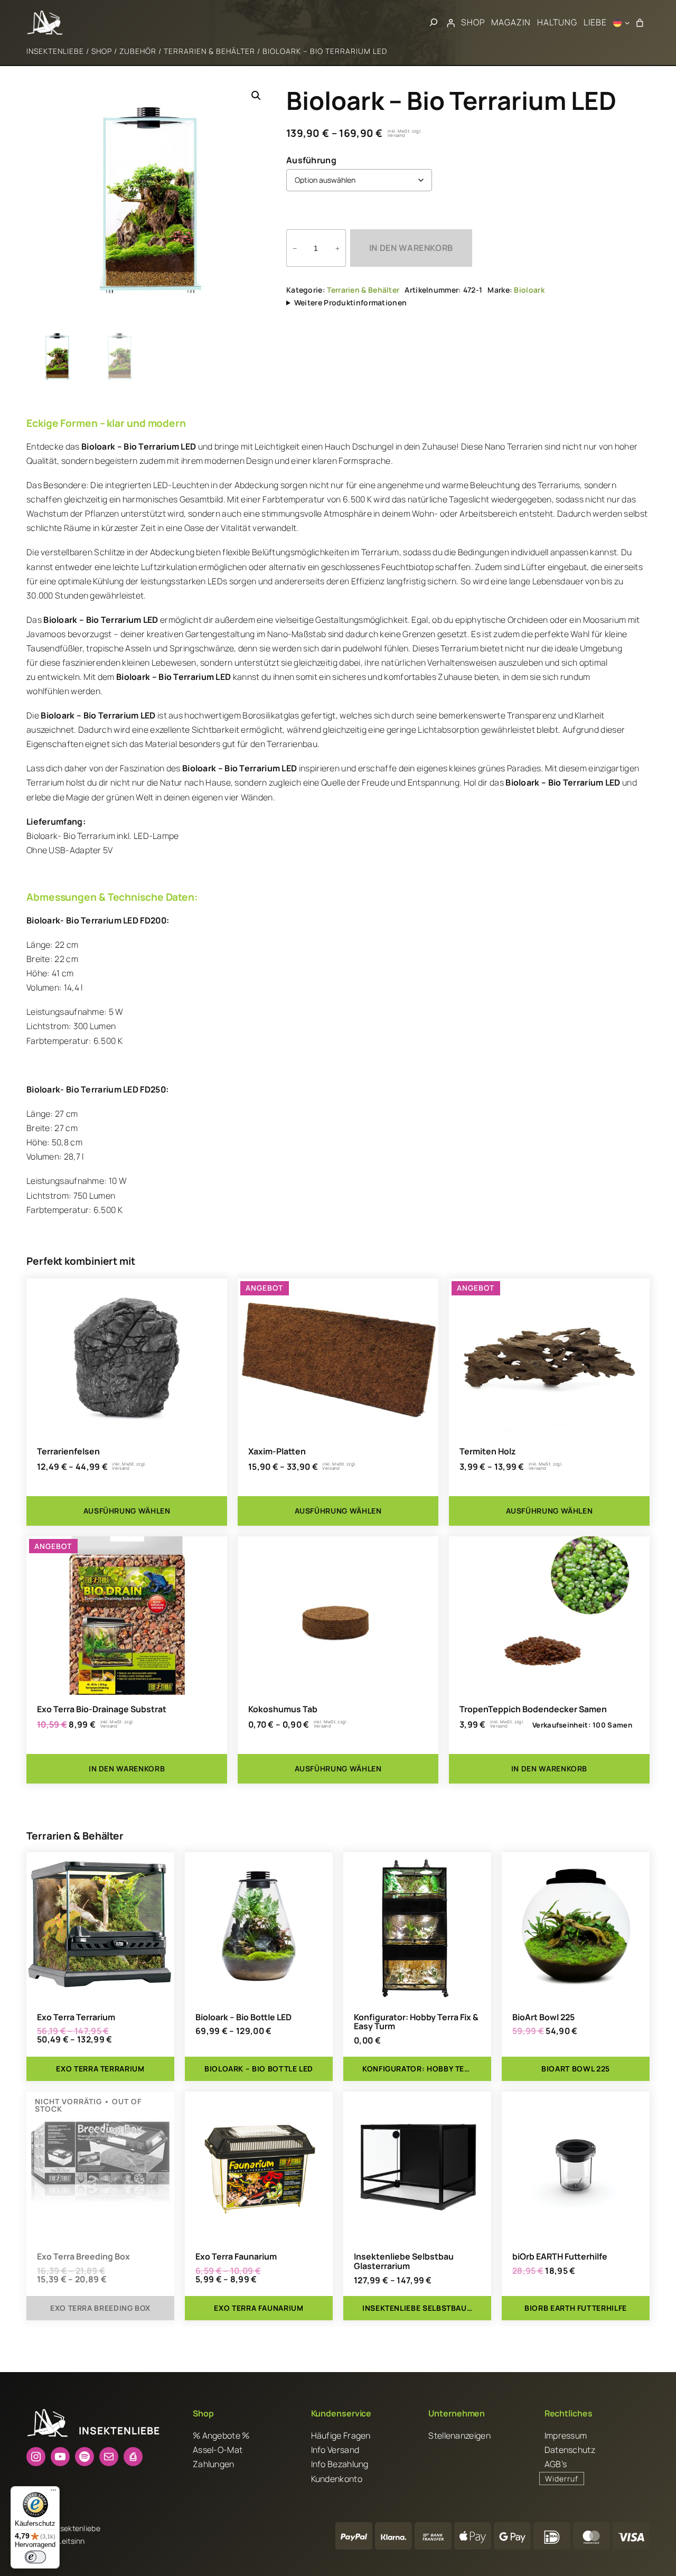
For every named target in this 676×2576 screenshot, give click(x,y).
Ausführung (311, 160)
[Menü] (53, 2493)
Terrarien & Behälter (209, 51)
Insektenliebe (55, 51)
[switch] (35, 2557)
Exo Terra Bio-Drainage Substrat (102, 1710)
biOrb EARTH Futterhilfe (560, 2257)
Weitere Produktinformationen (350, 302)
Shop (102, 51)
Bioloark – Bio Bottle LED (243, 2018)
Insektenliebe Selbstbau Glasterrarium (404, 2262)
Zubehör (138, 51)
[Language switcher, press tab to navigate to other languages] (622, 23)
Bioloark (529, 290)
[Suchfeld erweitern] (434, 22)
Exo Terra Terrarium (76, 2018)
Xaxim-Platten (277, 1452)
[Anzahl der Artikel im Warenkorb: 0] (640, 23)
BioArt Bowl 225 (543, 2018)
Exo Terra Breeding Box (83, 2257)
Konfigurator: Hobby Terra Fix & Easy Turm (416, 2022)
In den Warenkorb (411, 248)
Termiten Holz (487, 1452)
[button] (256, 96)
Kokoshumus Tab (283, 1710)
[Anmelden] (451, 23)
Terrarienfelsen (68, 1452)
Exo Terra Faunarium (236, 2257)
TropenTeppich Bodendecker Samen (533, 1710)
